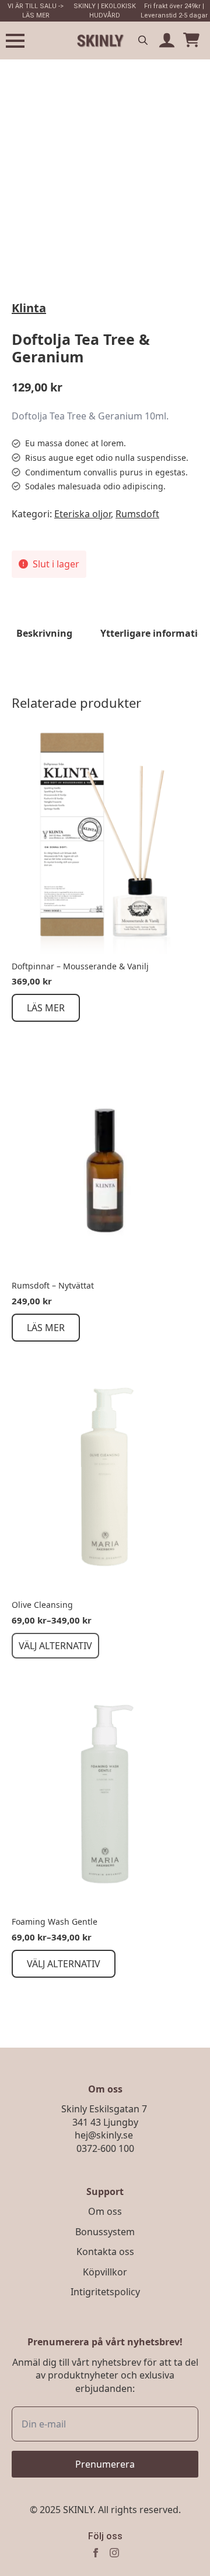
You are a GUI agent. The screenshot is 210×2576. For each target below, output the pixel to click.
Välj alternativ (55, 1646)
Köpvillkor (105, 2272)
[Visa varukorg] (191, 41)
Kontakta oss (105, 2252)
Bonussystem (105, 2232)
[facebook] (96, 2553)
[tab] (44, 633)
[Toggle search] (143, 40)
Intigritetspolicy (105, 2292)
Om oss (105, 2211)
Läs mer (46, 1008)
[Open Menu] (15, 41)
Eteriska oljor (83, 514)
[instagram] (114, 2553)
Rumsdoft (137, 514)
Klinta (29, 308)
